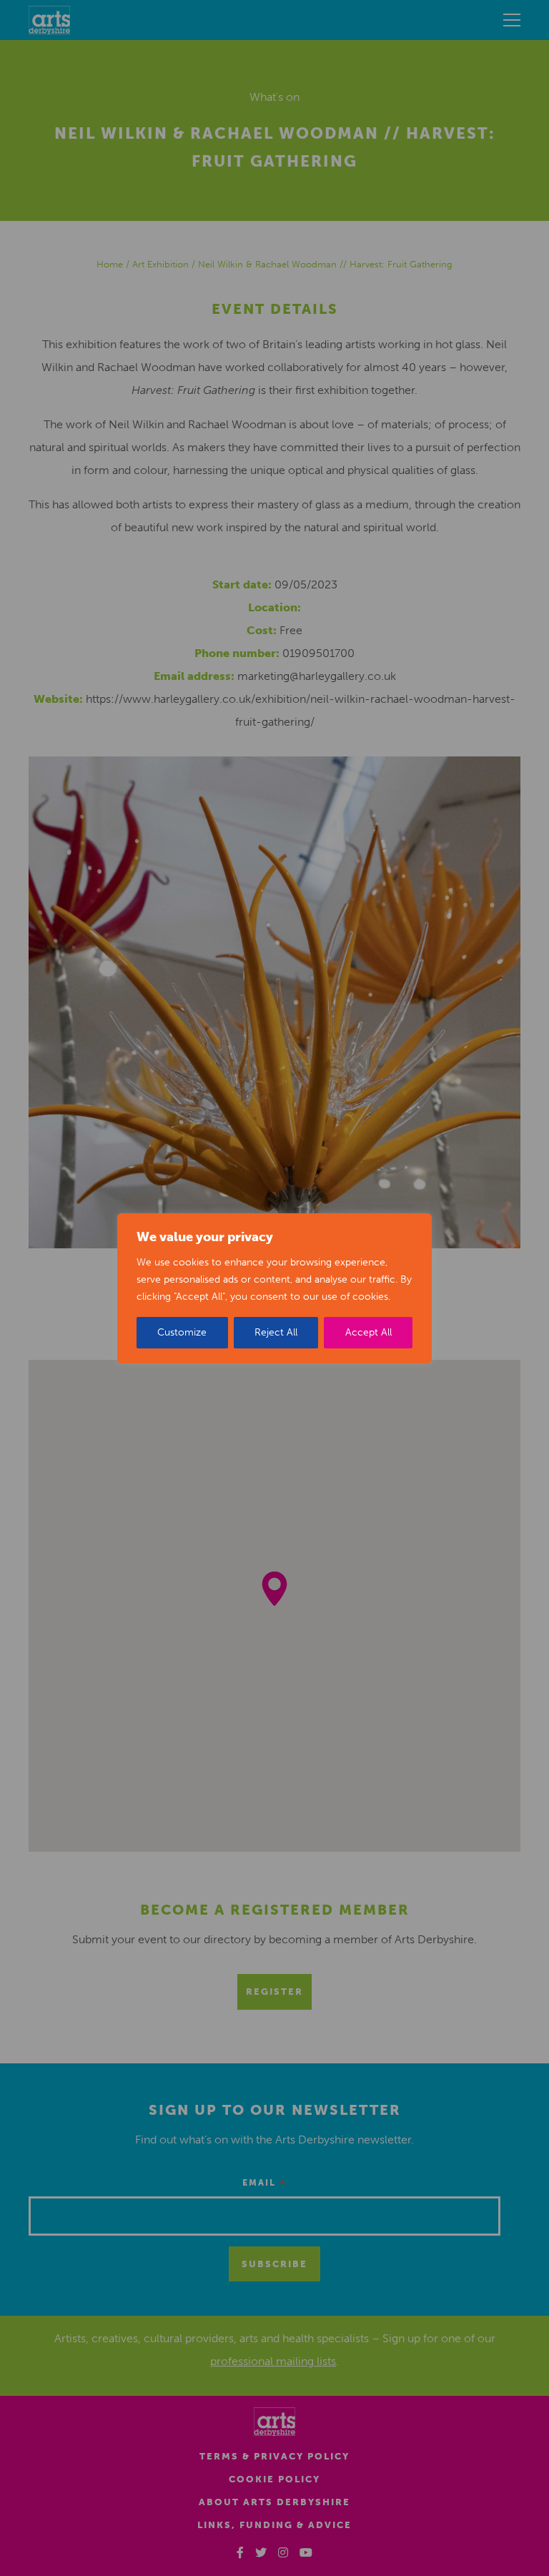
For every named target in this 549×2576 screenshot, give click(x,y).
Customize (182, 1332)
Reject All (276, 1332)
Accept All (369, 1332)
